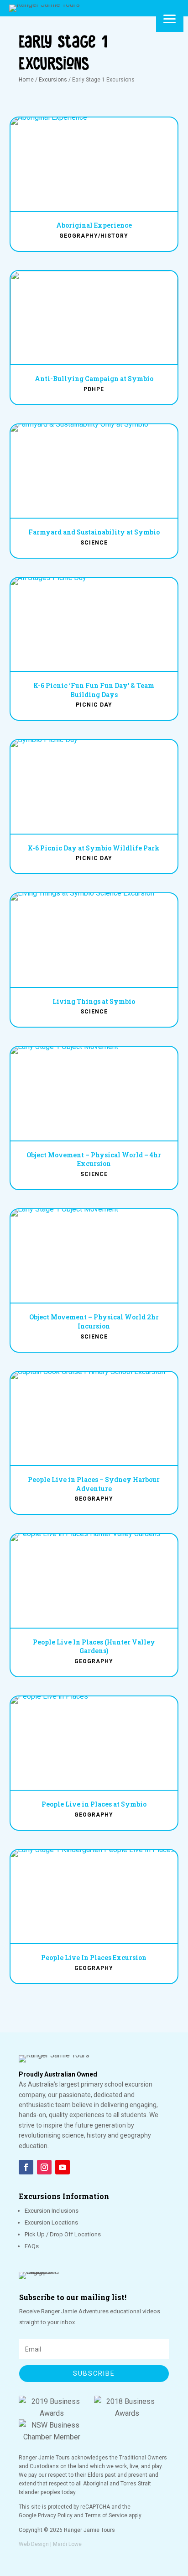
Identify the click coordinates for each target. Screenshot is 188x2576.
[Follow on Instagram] (44, 2167)
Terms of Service (106, 2515)
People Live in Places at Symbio (94, 1804)
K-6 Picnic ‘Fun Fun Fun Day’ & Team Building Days (94, 690)
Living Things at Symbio (94, 1001)
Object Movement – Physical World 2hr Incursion (94, 1321)
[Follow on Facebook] (26, 2167)
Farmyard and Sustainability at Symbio (94, 532)
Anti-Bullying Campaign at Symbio (94, 379)
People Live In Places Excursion (94, 1957)
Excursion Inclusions (52, 2211)
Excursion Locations (51, 2222)
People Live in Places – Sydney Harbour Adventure (94, 1484)
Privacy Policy (55, 2515)
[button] (170, 18)
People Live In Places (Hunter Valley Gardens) (94, 1647)
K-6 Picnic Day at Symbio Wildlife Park (94, 848)
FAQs (32, 2246)
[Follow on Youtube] (63, 2167)
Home (26, 80)
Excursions (53, 80)
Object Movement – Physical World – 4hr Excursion (94, 1159)
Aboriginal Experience (94, 225)
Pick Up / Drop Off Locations (63, 2234)
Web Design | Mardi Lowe (50, 2544)
